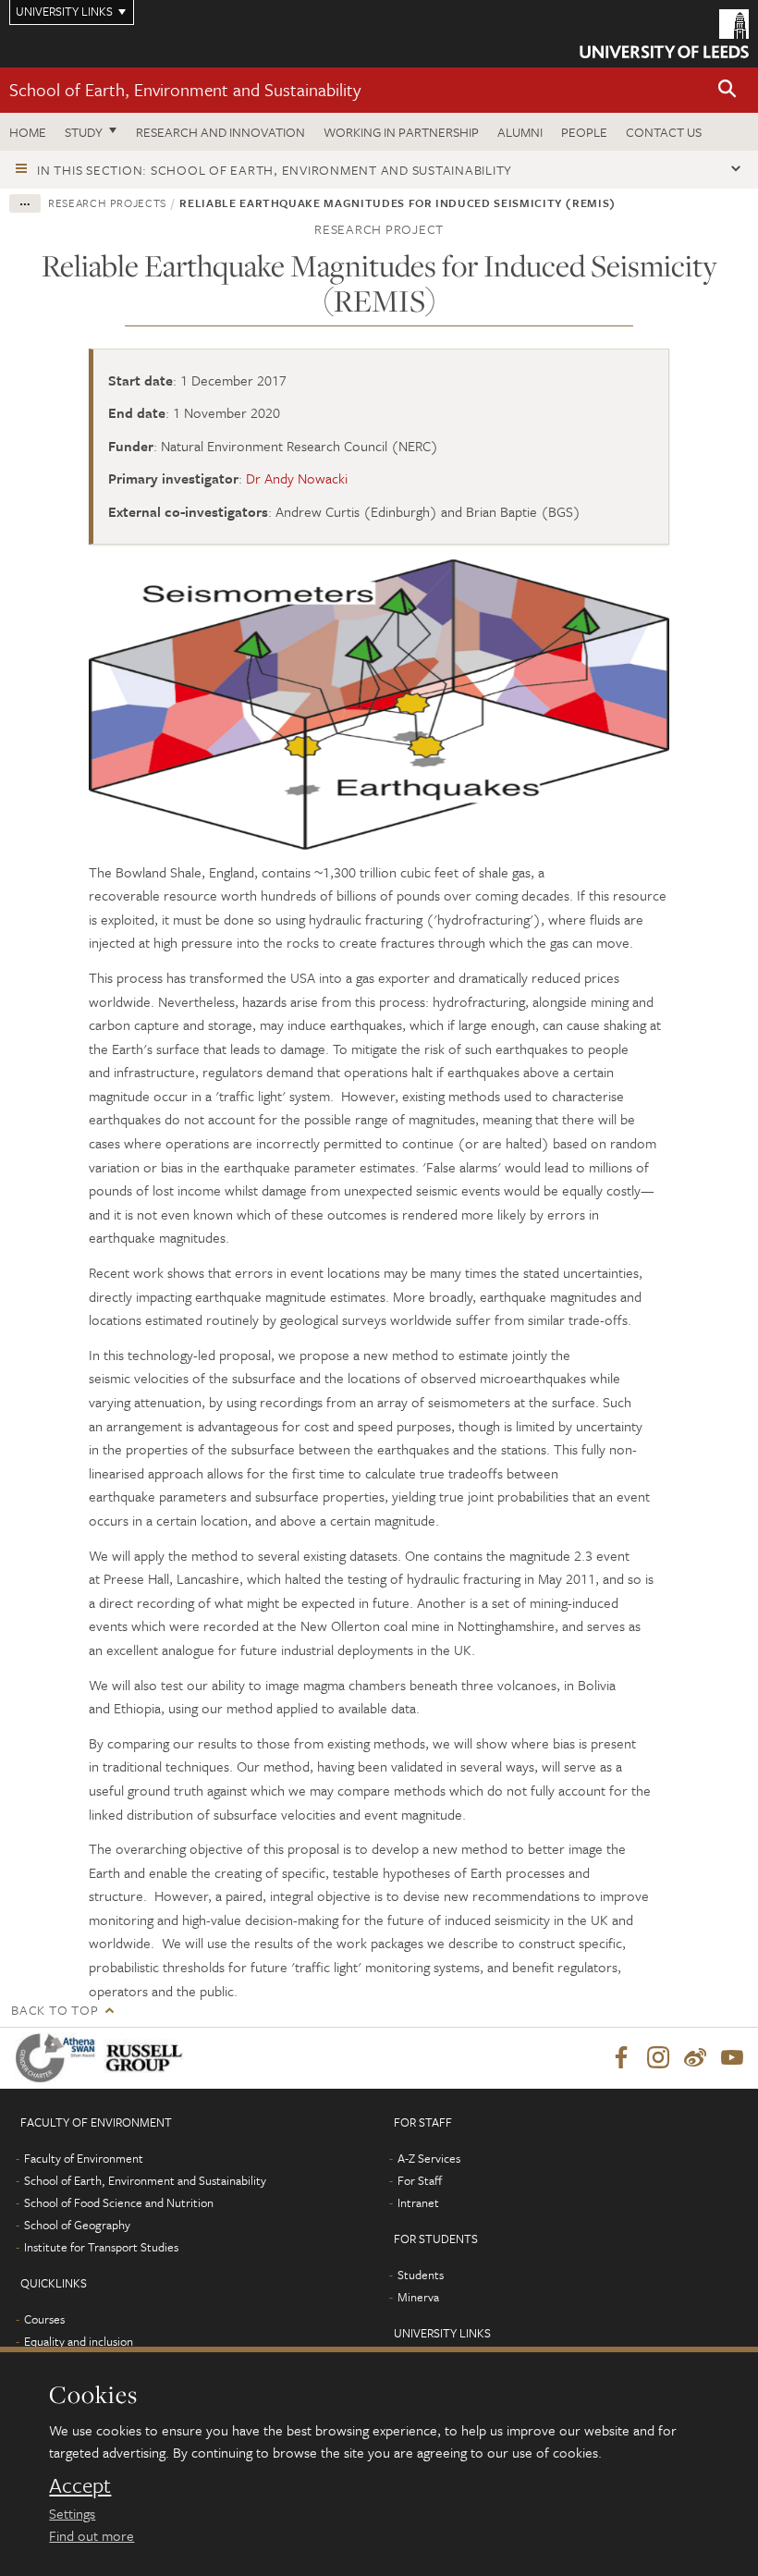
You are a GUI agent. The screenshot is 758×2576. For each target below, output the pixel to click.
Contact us (664, 132)
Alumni (520, 132)
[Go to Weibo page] (695, 2058)
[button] (727, 90)
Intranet (418, 2202)
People (584, 132)
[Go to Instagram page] (658, 2058)
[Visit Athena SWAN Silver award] (59, 2058)
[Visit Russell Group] (147, 2058)
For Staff (420, 2180)
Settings (72, 2513)
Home (28, 132)
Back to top (55, 2010)
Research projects (107, 202)
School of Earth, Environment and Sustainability (185, 89)
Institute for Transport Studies (101, 2247)
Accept (80, 2485)
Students (421, 2275)
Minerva (418, 2297)
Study (84, 132)
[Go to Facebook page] (621, 2058)
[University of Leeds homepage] (664, 34)
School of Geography (77, 2225)
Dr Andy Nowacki (297, 478)
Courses (44, 2319)
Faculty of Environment (84, 2158)
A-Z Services (429, 2158)
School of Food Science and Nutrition (119, 2202)
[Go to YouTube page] (732, 2058)
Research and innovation (220, 132)
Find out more (92, 2535)
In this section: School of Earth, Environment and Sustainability (275, 170)
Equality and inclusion (79, 2341)
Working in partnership (401, 132)
